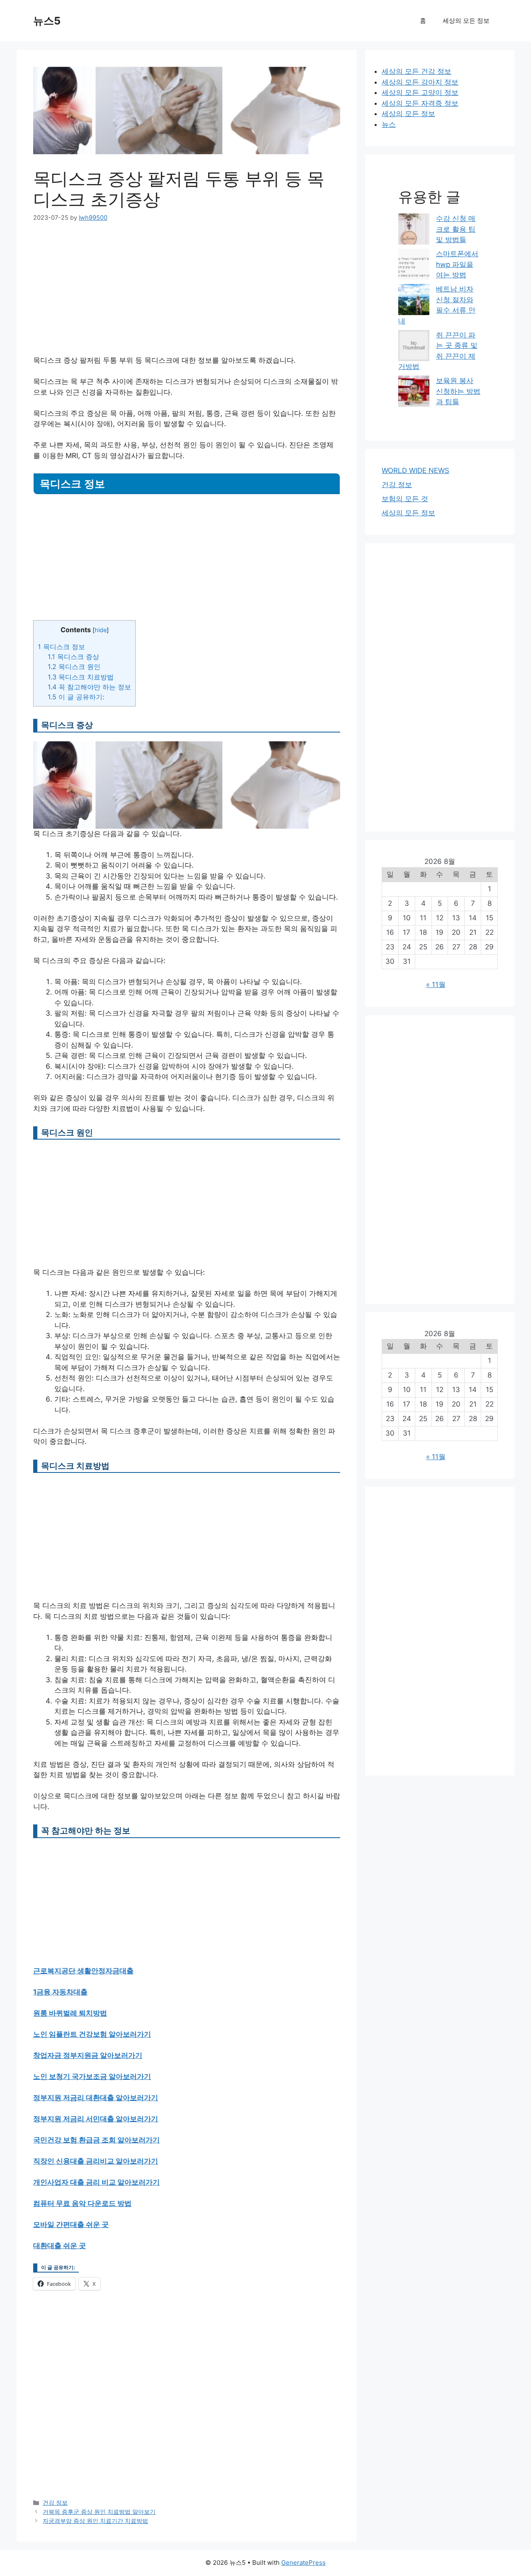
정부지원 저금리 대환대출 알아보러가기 (96, 2098)
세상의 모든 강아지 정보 (420, 82)
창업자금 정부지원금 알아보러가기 (88, 2055)
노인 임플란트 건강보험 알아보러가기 (92, 2034)
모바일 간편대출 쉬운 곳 (71, 2224)
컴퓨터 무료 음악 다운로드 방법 (82, 2203)
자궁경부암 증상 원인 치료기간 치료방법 (95, 2521)
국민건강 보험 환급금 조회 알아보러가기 (96, 2140)
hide (101, 630)
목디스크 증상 (73, 657)
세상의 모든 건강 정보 (417, 71)
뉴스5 (47, 21)
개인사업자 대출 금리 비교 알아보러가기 (96, 2182)
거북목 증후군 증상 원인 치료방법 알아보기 (99, 2512)
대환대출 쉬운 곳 (60, 2246)
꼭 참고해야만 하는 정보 (89, 687)
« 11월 (436, 985)
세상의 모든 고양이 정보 (420, 92)
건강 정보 (55, 2502)
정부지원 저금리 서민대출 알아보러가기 (96, 2119)
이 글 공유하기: (76, 697)
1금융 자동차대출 (60, 1992)
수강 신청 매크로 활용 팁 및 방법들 (456, 229)
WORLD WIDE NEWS (415, 471)
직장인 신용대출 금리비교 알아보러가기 (96, 2161)
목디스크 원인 (74, 667)
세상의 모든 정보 (466, 21)
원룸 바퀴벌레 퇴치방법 (70, 2013)
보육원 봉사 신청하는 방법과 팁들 (458, 391)
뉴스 (389, 124)
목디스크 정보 (61, 647)
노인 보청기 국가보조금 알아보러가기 (92, 2076)
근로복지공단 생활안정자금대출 (83, 1971)
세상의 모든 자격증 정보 (420, 103)
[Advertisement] (187, 294)
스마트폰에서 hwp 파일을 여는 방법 (457, 264)
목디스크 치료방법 (81, 677)
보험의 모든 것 (405, 499)
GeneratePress (303, 2563)
